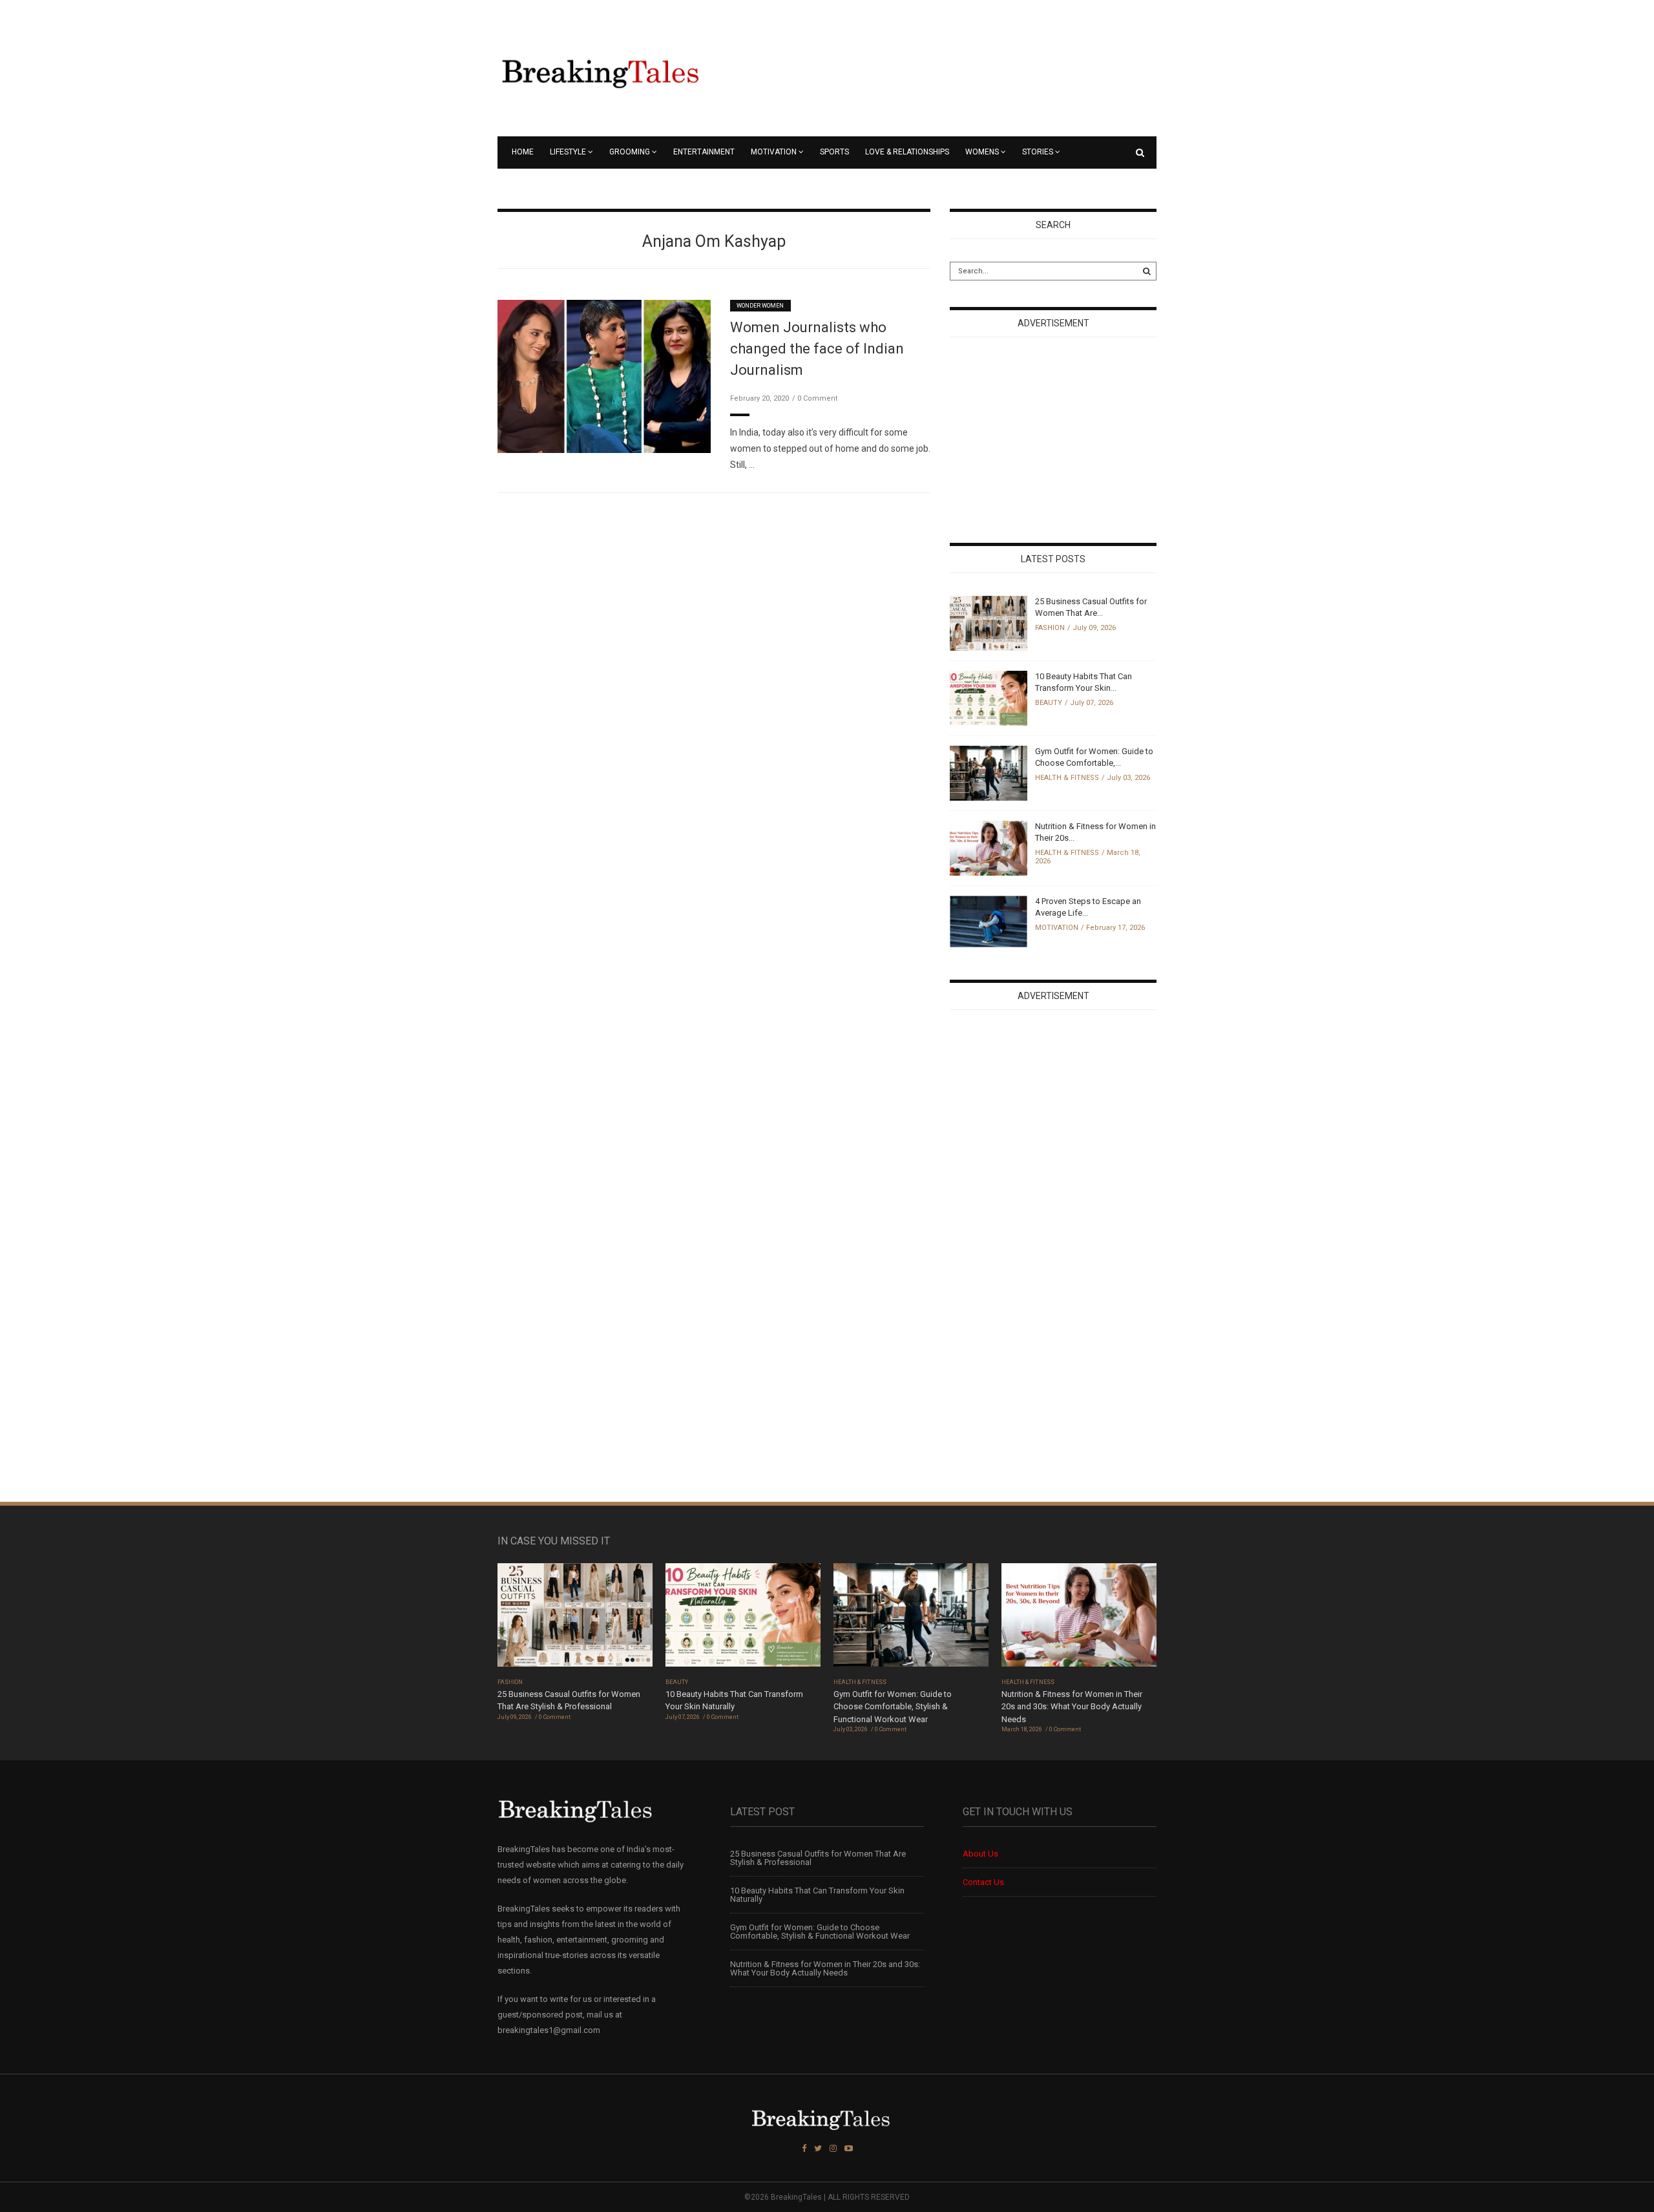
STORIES (1038, 152)
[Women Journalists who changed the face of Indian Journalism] (604, 376)
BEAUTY (1049, 703)
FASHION (1050, 628)
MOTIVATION (774, 152)
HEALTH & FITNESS (1067, 778)
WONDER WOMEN (760, 306)
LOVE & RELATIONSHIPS (907, 152)
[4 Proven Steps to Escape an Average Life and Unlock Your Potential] (989, 921)
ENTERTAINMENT (704, 152)
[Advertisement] (1047, 441)
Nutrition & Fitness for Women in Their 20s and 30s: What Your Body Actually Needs (1072, 1707)
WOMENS (982, 152)
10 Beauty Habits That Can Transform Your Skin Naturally (817, 1895)
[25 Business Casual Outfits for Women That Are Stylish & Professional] (989, 623)
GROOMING (630, 152)
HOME (523, 152)
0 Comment (817, 398)
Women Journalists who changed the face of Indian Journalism (817, 349)
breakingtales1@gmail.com (549, 2030)
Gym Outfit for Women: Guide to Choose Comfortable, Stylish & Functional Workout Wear (893, 1707)
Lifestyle (568, 152)
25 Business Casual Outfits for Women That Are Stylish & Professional (818, 1858)
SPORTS (834, 152)
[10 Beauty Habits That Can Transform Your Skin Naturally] (989, 698)
